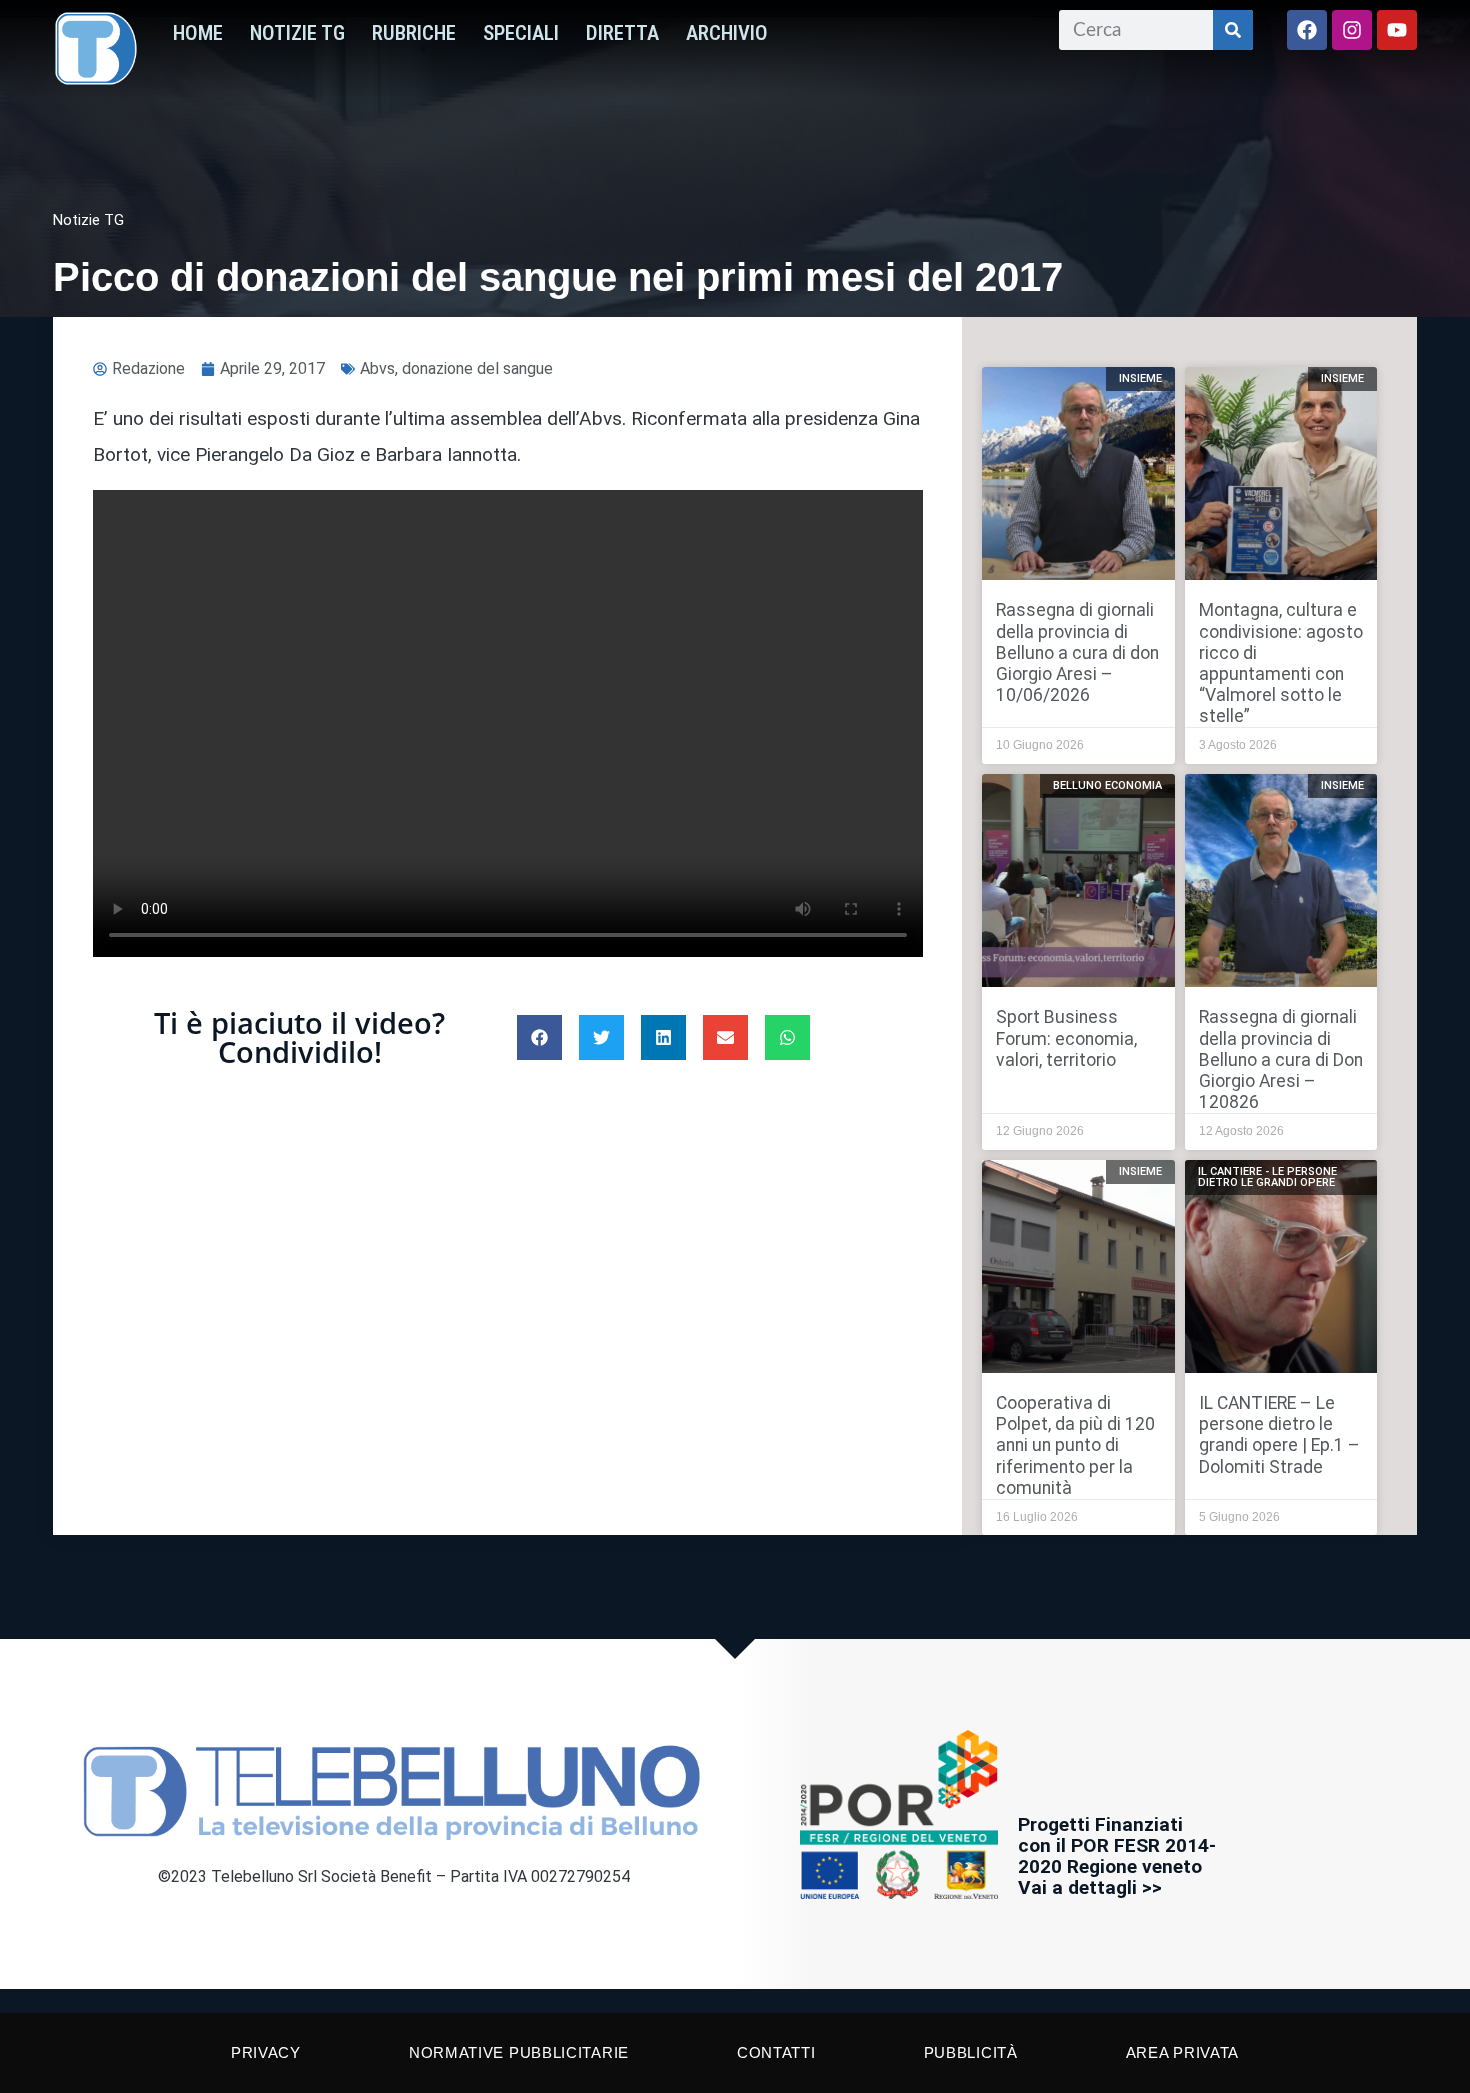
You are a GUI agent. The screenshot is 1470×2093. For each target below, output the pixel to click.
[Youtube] (1397, 30)
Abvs (377, 368)
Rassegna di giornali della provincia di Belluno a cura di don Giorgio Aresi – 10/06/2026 (1077, 652)
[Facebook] (1307, 30)
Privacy (266, 2052)
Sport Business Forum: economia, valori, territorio (1066, 1038)
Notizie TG (297, 33)
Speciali (521, 33)
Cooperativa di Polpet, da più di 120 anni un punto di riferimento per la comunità (1075, 1445)
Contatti (776, 2052)
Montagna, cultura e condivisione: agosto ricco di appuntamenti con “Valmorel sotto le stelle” (1281, 663)
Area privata (1182, 2052)
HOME (198, 33)
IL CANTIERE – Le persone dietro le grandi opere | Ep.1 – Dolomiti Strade (1279, 1434)
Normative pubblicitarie (519, 2052)
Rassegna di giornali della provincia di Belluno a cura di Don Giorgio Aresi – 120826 (1281, 1059)
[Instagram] (1352, 30)
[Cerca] (1233, 30)
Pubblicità (971, 2052)
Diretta (622, 33)
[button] (539, 1037)
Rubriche (414, 33)
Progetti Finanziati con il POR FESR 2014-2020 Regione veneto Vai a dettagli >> (1117, 1856)
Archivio (727, 33)
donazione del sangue (477, 368)
